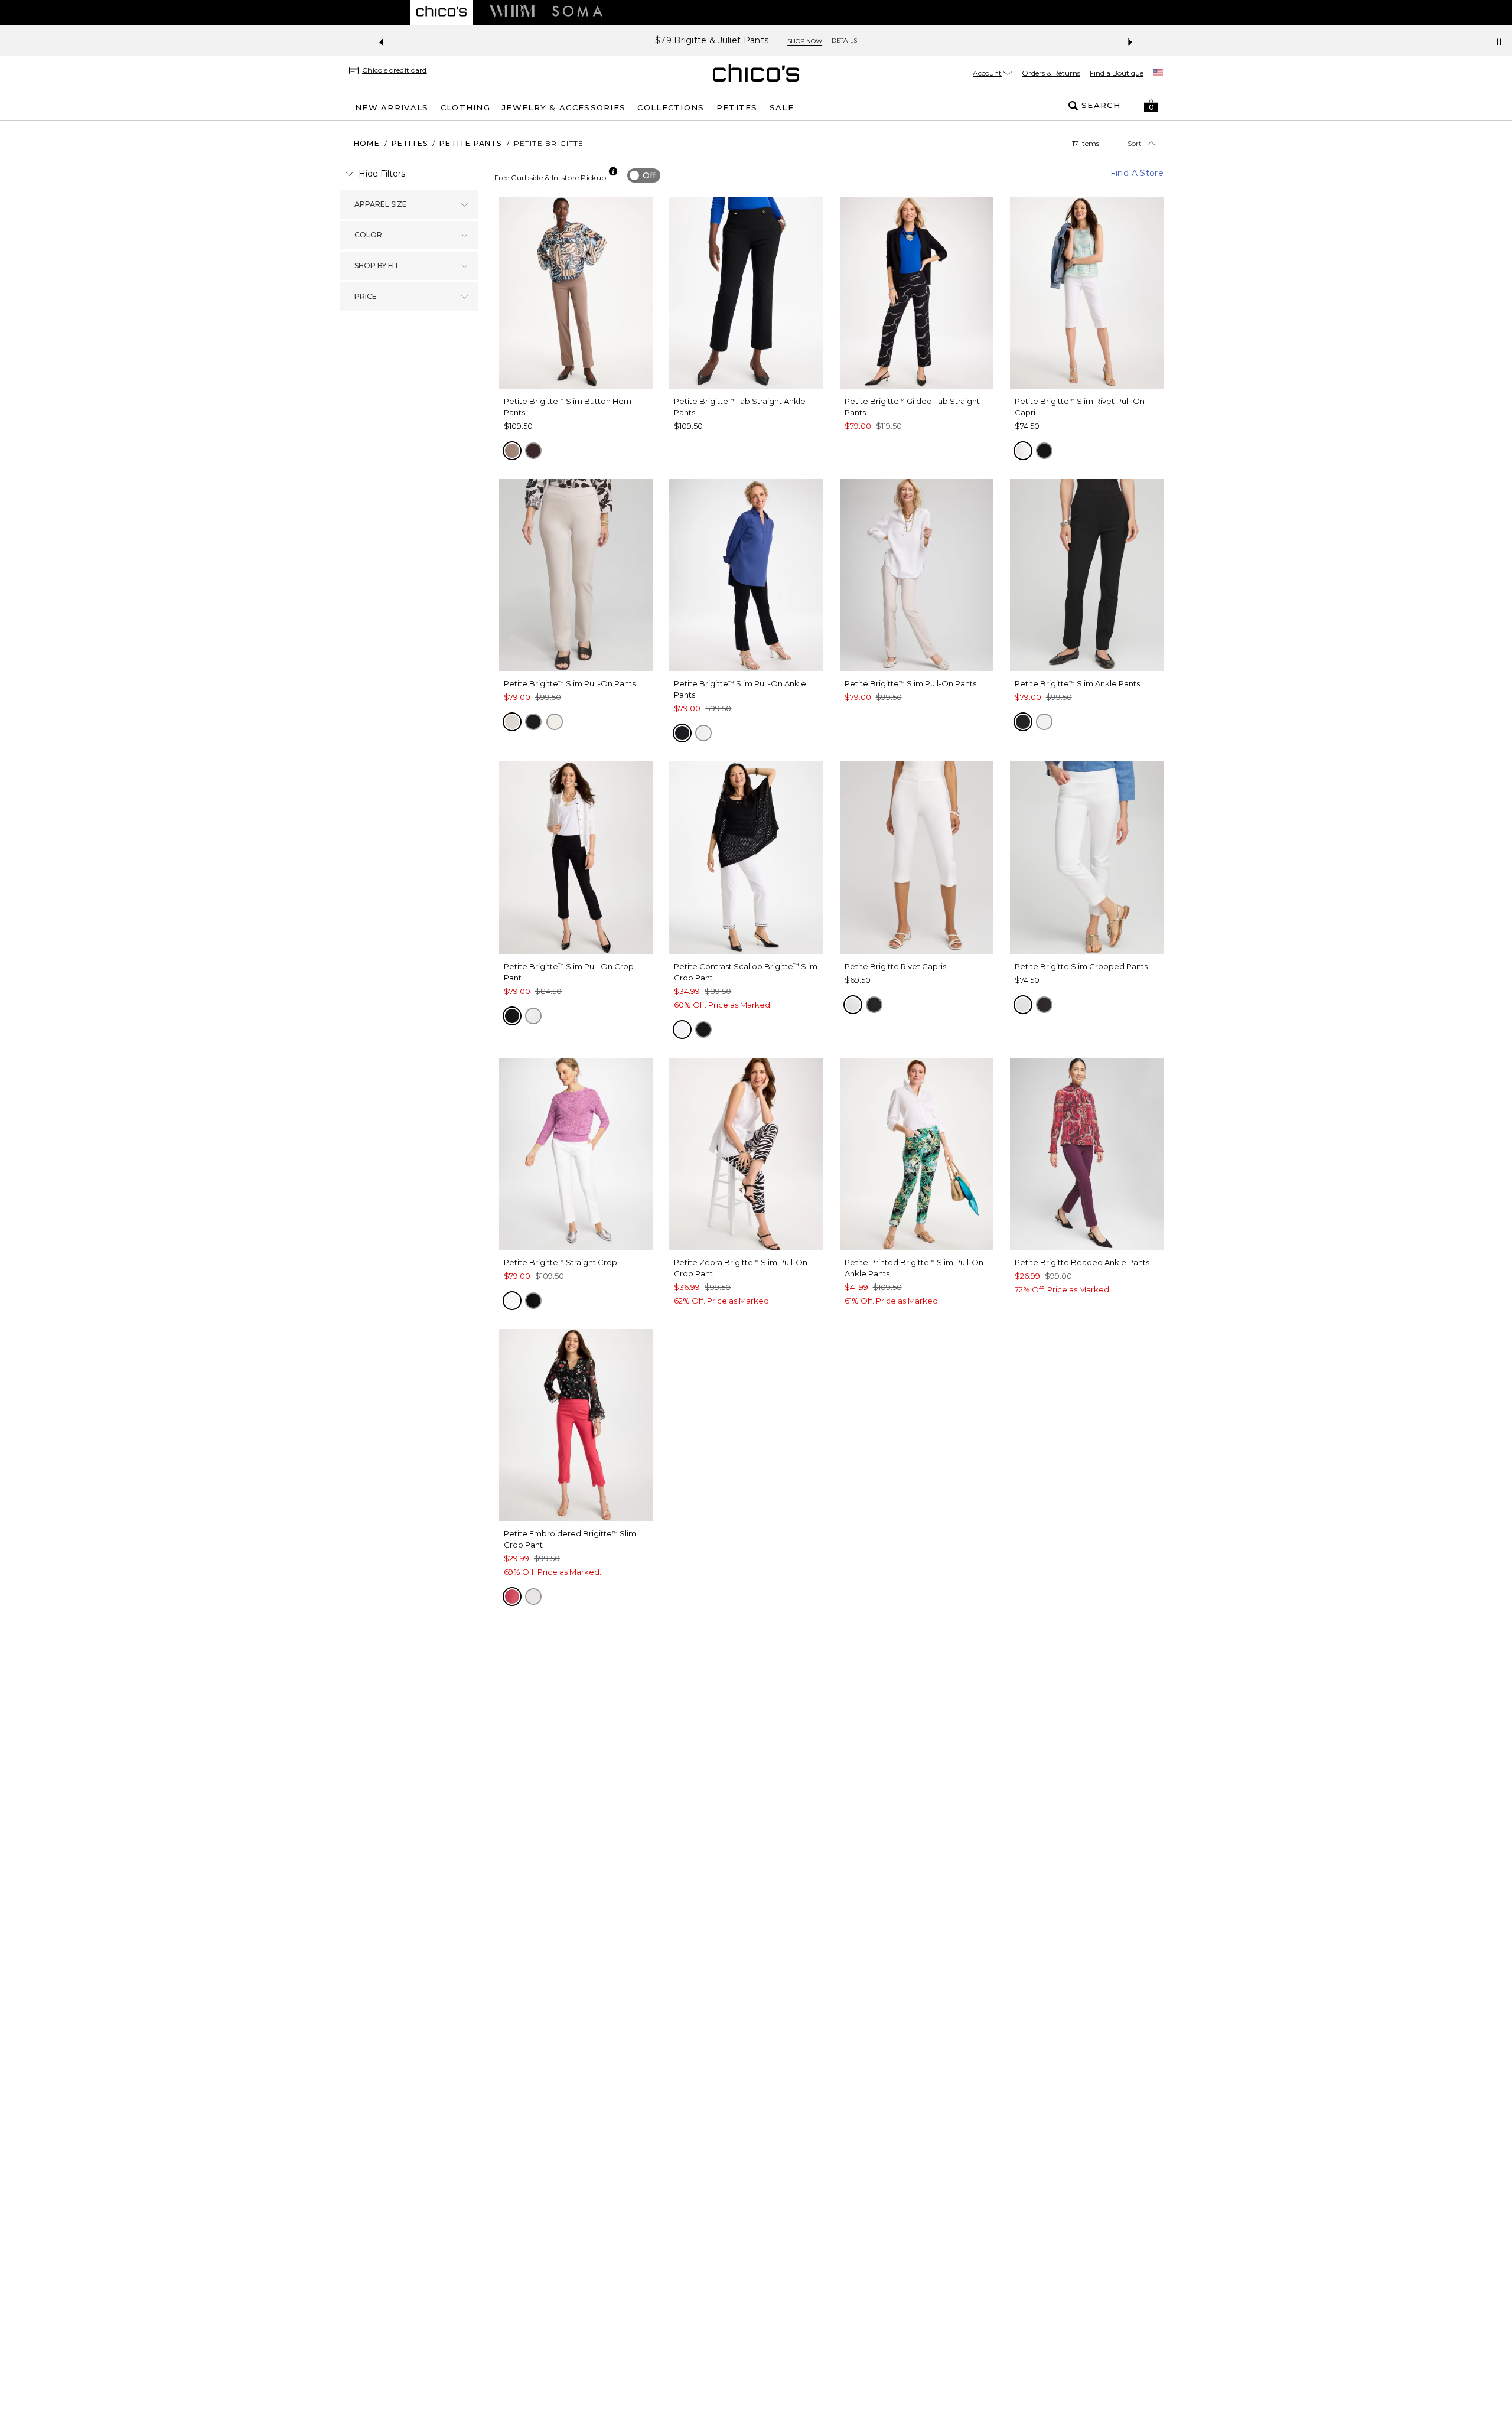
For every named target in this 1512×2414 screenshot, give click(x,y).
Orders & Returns (1051, 73)
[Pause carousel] (1499, 42)
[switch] (644, 175)
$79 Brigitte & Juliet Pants (712, 40)
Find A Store (1137, 173)
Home (367, 143)
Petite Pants (470, 143)
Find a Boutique (1117, 73)
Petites (410, 143)
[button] (1151, 106)
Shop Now (805, 41)
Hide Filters (382, 174)
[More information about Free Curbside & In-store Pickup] (613, 171)
